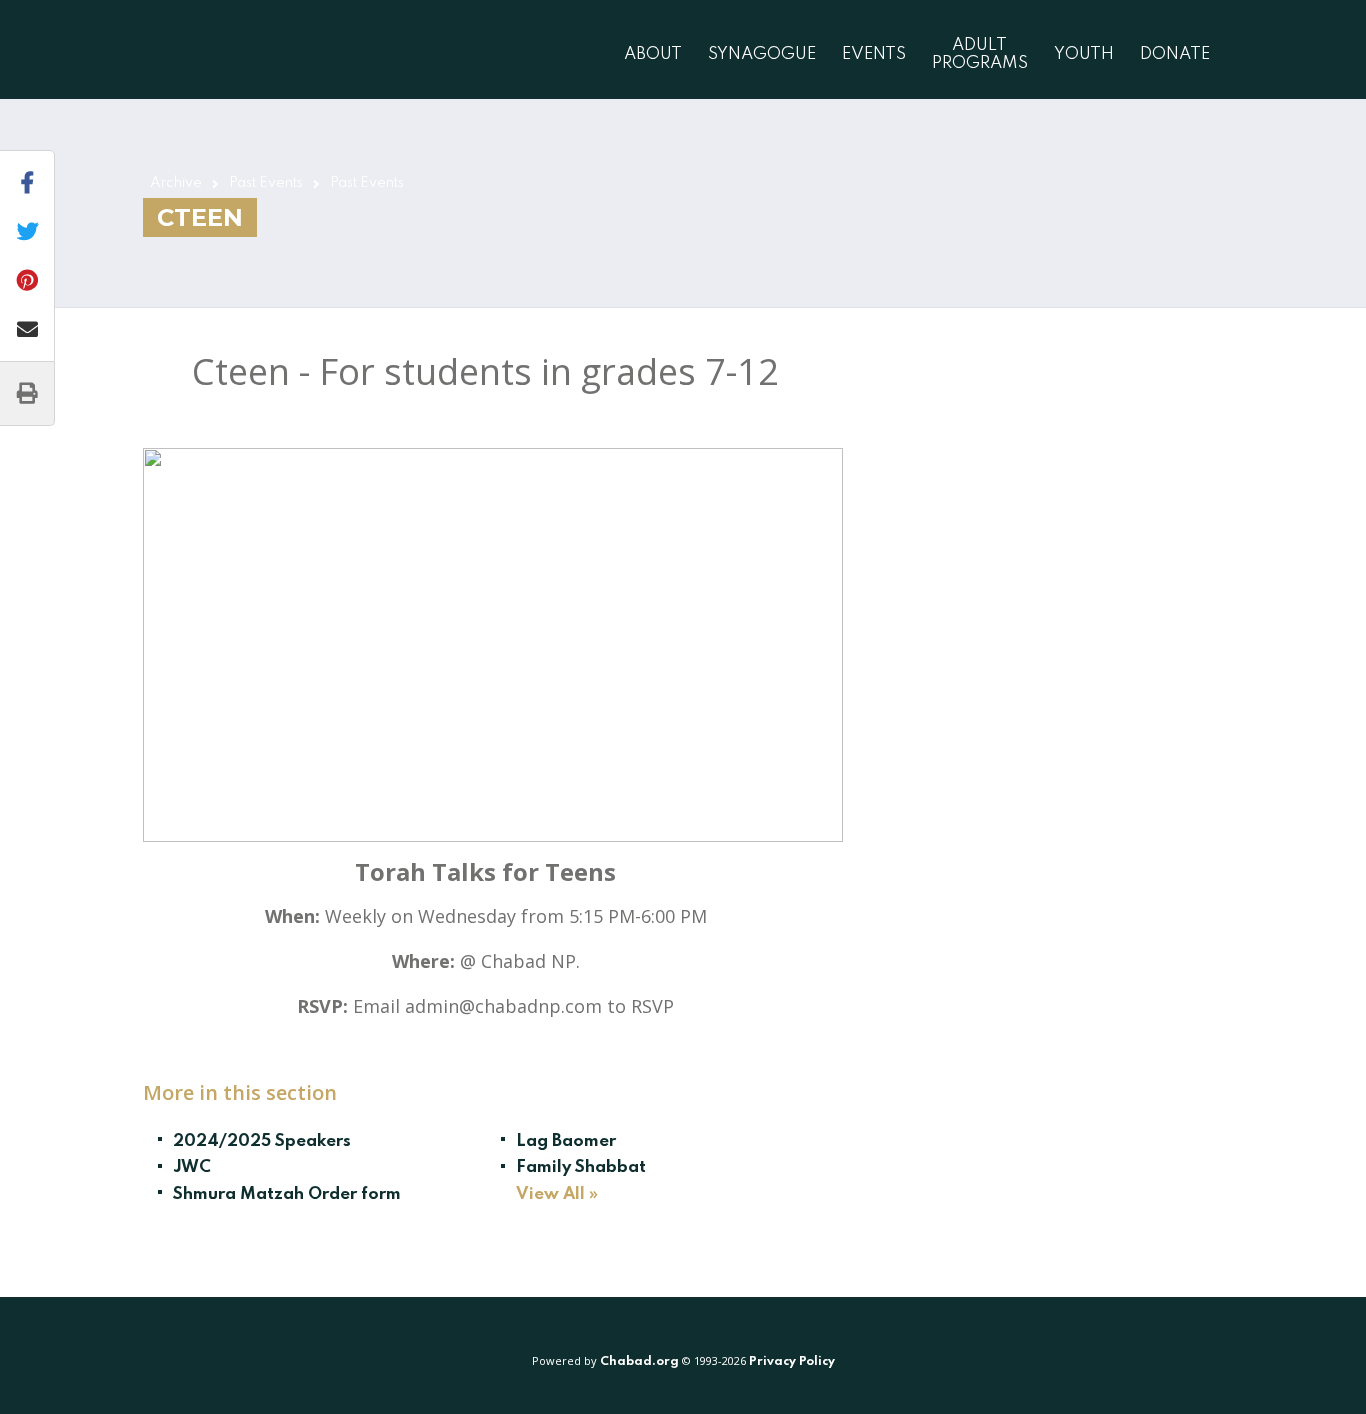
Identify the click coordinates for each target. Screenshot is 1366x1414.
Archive (176, 183)
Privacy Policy (792, 1362)
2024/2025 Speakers (262, 1141)
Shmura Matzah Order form (287, 1194)
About (653, 54)
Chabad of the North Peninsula (250, 49)
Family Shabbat (581, 1167)
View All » (557, 1194)
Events (874, 54)
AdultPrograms (980, 54)
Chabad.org (639, 1362)
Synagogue (762, 54)
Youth (1084, 54)
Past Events (266, 183)
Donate (1175, 54)
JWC (192, 1167)
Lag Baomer (566, 1141)
